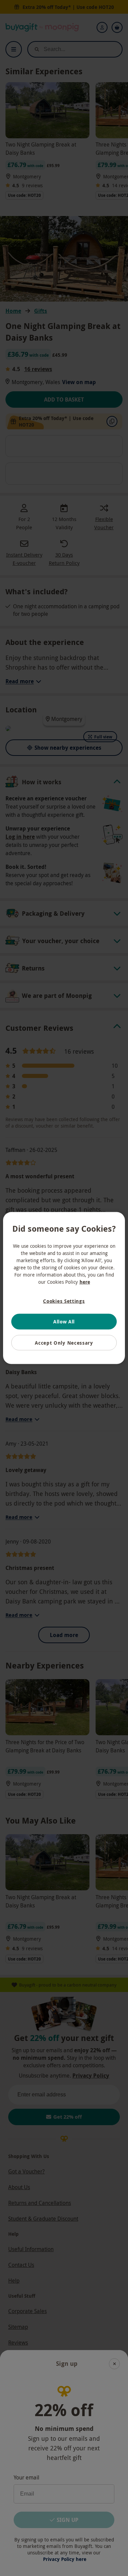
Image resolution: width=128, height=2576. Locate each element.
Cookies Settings (64, 1301)
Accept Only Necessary (64, 1342)
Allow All (64, 1322)
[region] (64, 1288)
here (85, 1281)
